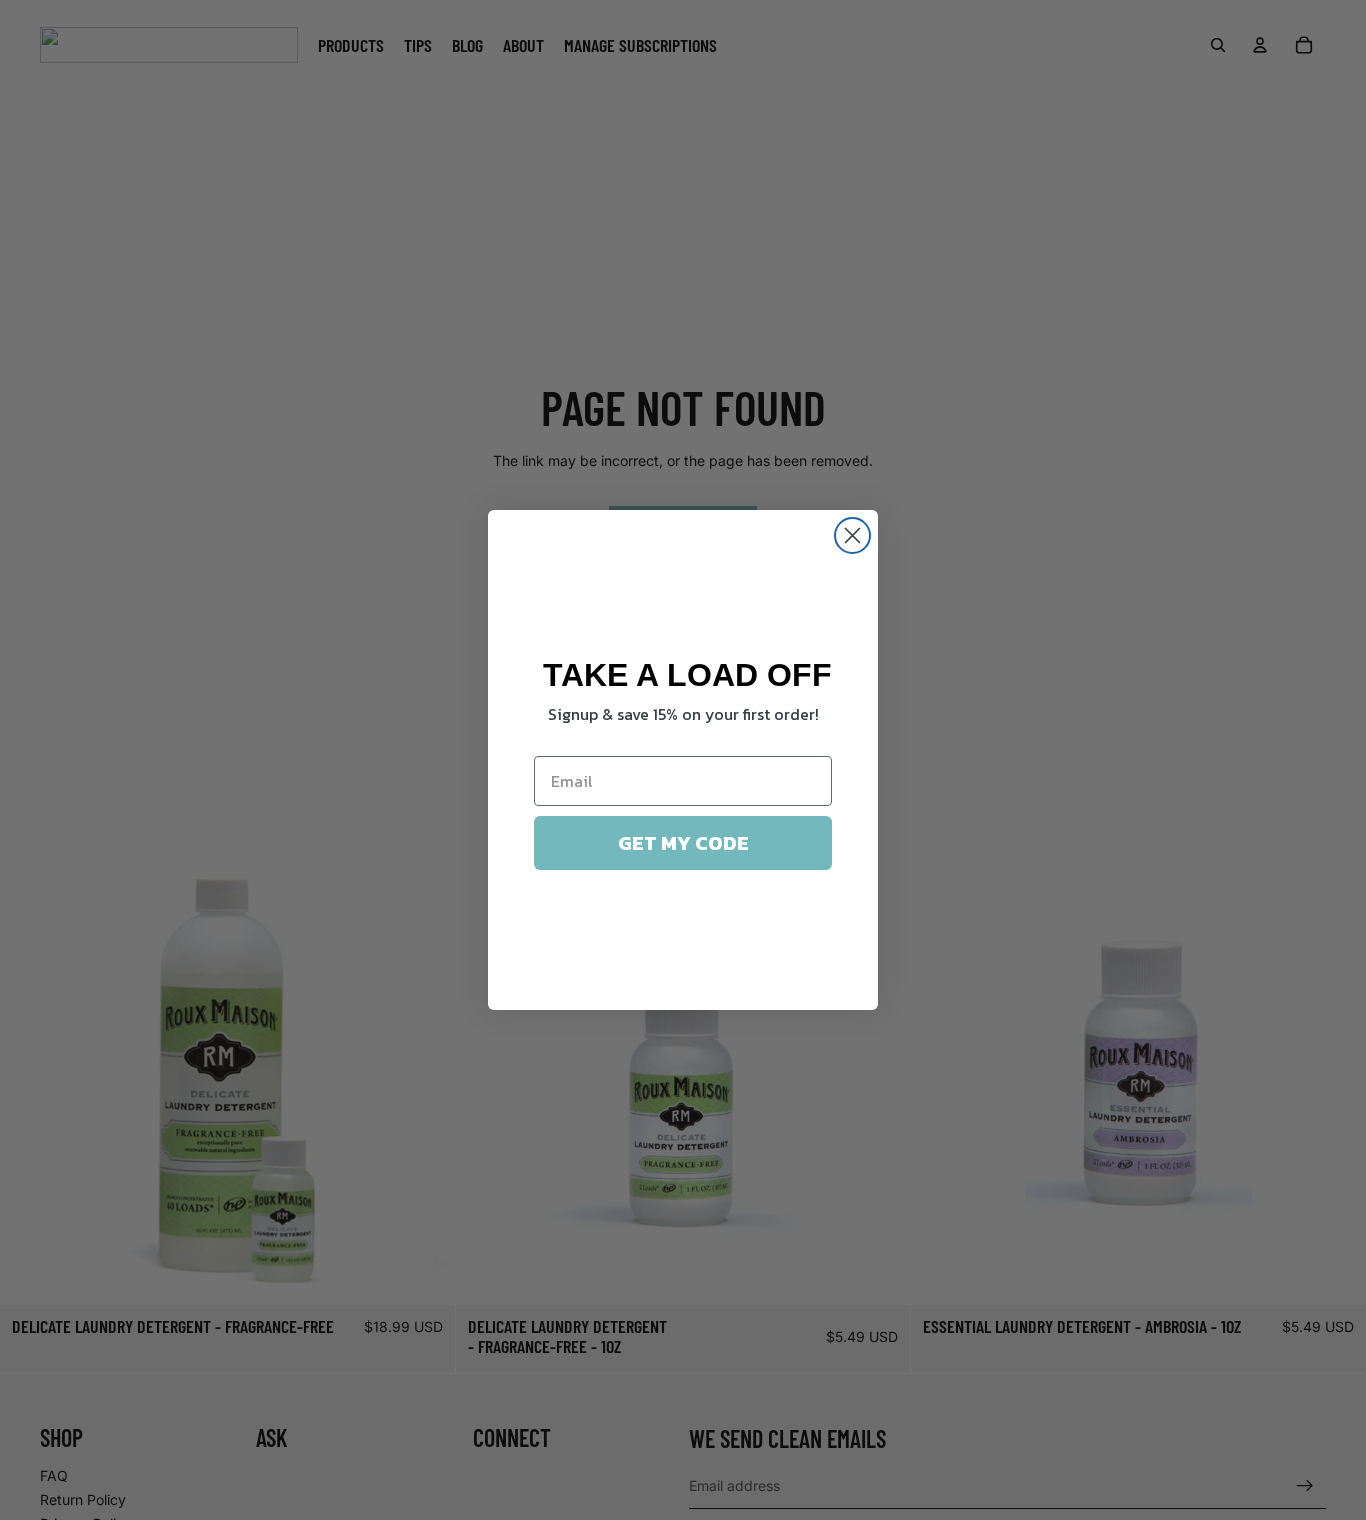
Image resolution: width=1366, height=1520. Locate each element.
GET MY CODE (683, 844)
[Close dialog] (852, 535)
